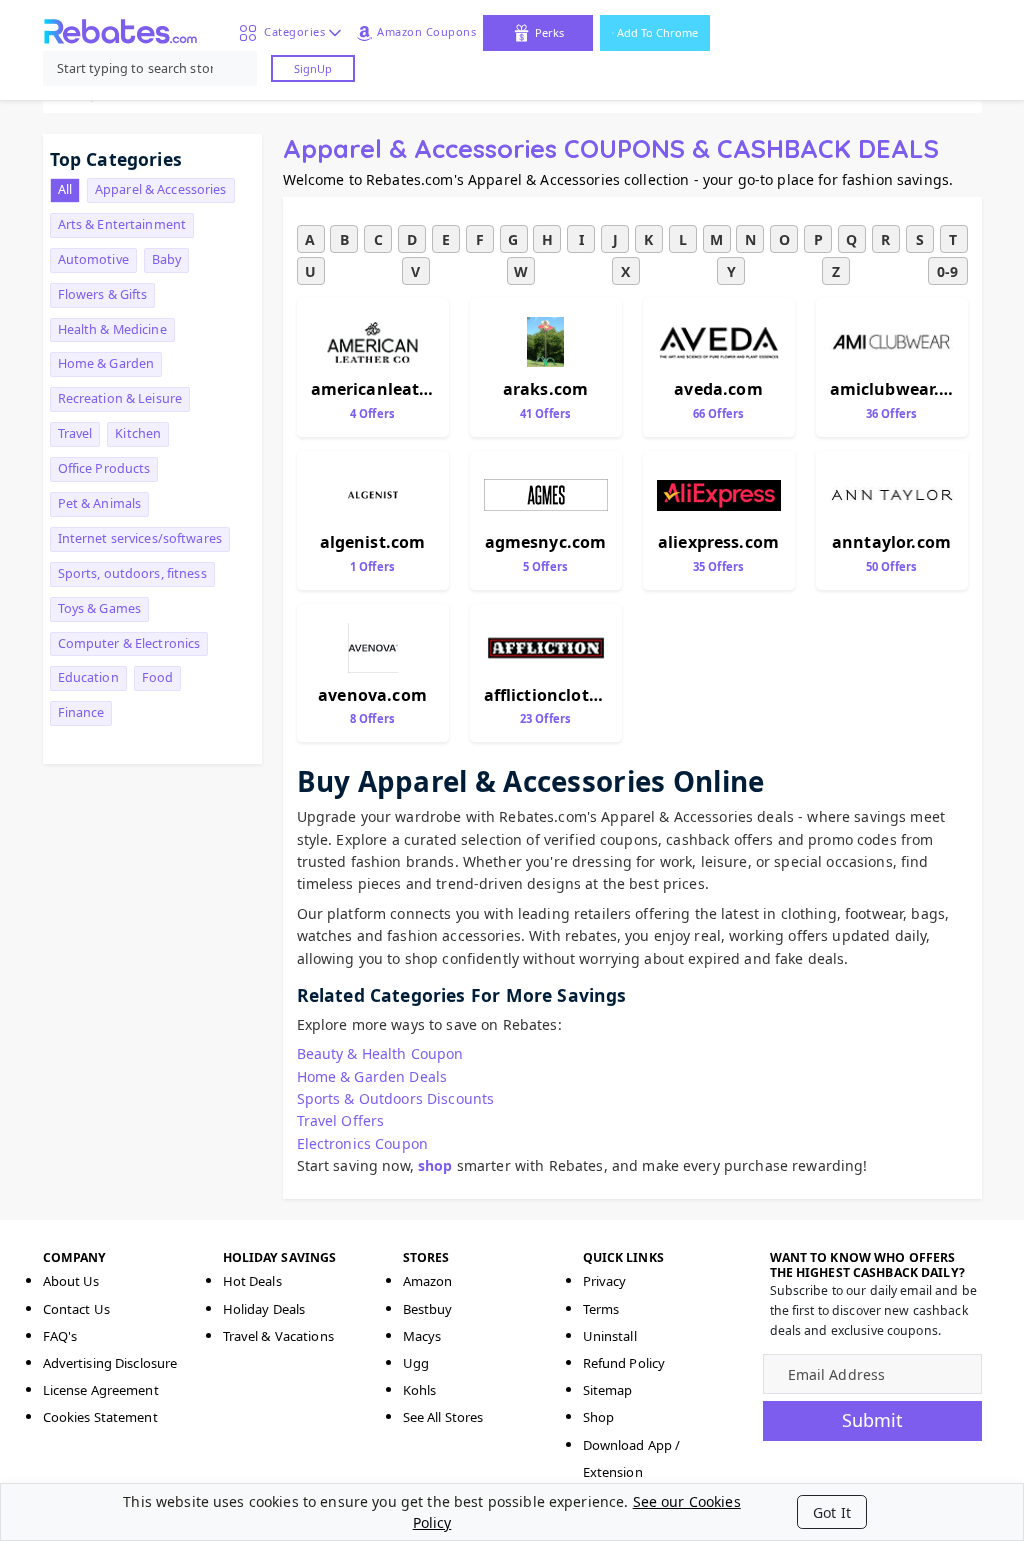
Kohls (420, 1390)
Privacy (605, 1281)
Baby (167, 259)
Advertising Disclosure (110, 1363)
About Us (71, 1281)
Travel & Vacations (278, 1336)
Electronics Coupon (363, 1143)
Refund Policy (624, 1363)
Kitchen (138, 433)
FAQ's (60, 1336)
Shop (599, 1417)
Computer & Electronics (129, 643)
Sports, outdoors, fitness (132, 573)
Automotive (93, 259)
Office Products (104, 468)
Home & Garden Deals (372, 1076)
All (65, 189)
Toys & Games (100, 608)
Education (88, 677)
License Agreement (101, 1390)
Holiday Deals (264, 1309)
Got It (832, 1512)
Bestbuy (428, 1309)
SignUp (313, 68)
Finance (81, 712)
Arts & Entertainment (122, 224)
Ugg (416, 1363)
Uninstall (610, 1336)
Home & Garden (106, 363)
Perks (549, 32)
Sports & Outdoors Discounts (396, 1098)
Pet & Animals (100, 503)
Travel (75, 433)
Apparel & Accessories (161, 189)
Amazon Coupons (426, 31)
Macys (422, 1336)
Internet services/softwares (140, 538)
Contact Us (76, 1309)
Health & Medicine (112, 329)
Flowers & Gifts (103, 294)
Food (158, 677)
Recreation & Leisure (120, 398)
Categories (291, 31)
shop (435, 1165)
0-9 (947, 271)
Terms (601, 1309)
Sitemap (608, 1390)
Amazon (428, 1281)
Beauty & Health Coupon (380, 1053)
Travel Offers (341, 1120)
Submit (872, 1420)
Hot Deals (252, 1281)
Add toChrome (657, 32)
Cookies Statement (100, 1417)
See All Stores (443, 1417)
